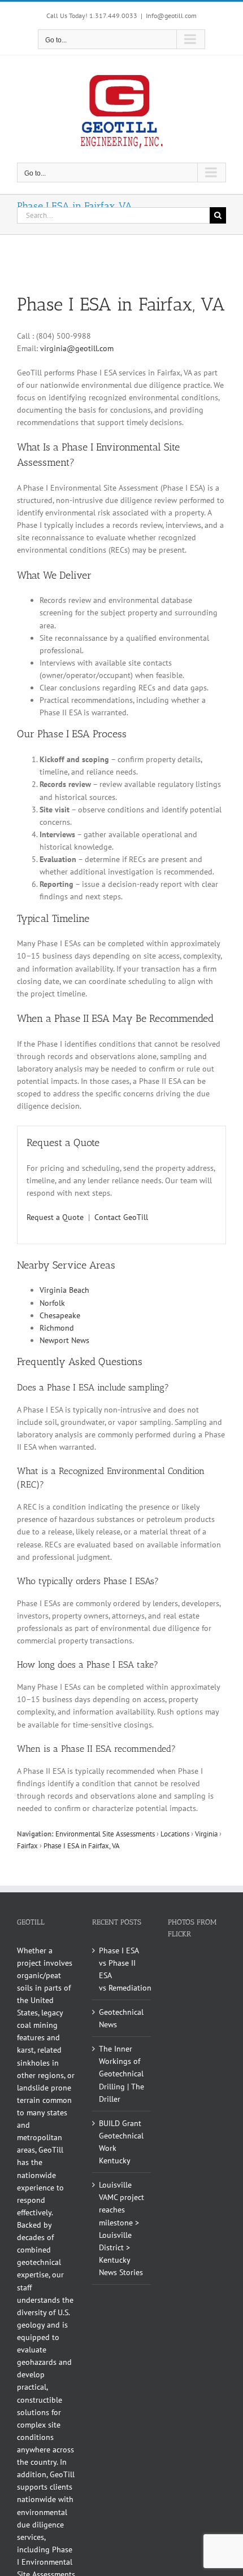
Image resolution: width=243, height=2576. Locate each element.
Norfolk (52, 1303)
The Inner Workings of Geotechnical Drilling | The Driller (121, 2074)
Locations (175, 1834)
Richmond (57, 1328)
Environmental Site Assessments (105, 1834)
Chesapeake (60, 1315)
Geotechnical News (121, 2018)
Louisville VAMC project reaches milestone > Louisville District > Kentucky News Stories (121, 2229)
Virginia (206, 1834)
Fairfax (27, 1845)
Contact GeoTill (121, 1217)
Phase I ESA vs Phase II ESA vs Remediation (122, 1969)
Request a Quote (55, 1217)
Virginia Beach (64, 1290)
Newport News (64, 1340)
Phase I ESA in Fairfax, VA (82, 1845)
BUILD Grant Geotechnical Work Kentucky (121, 2142)
